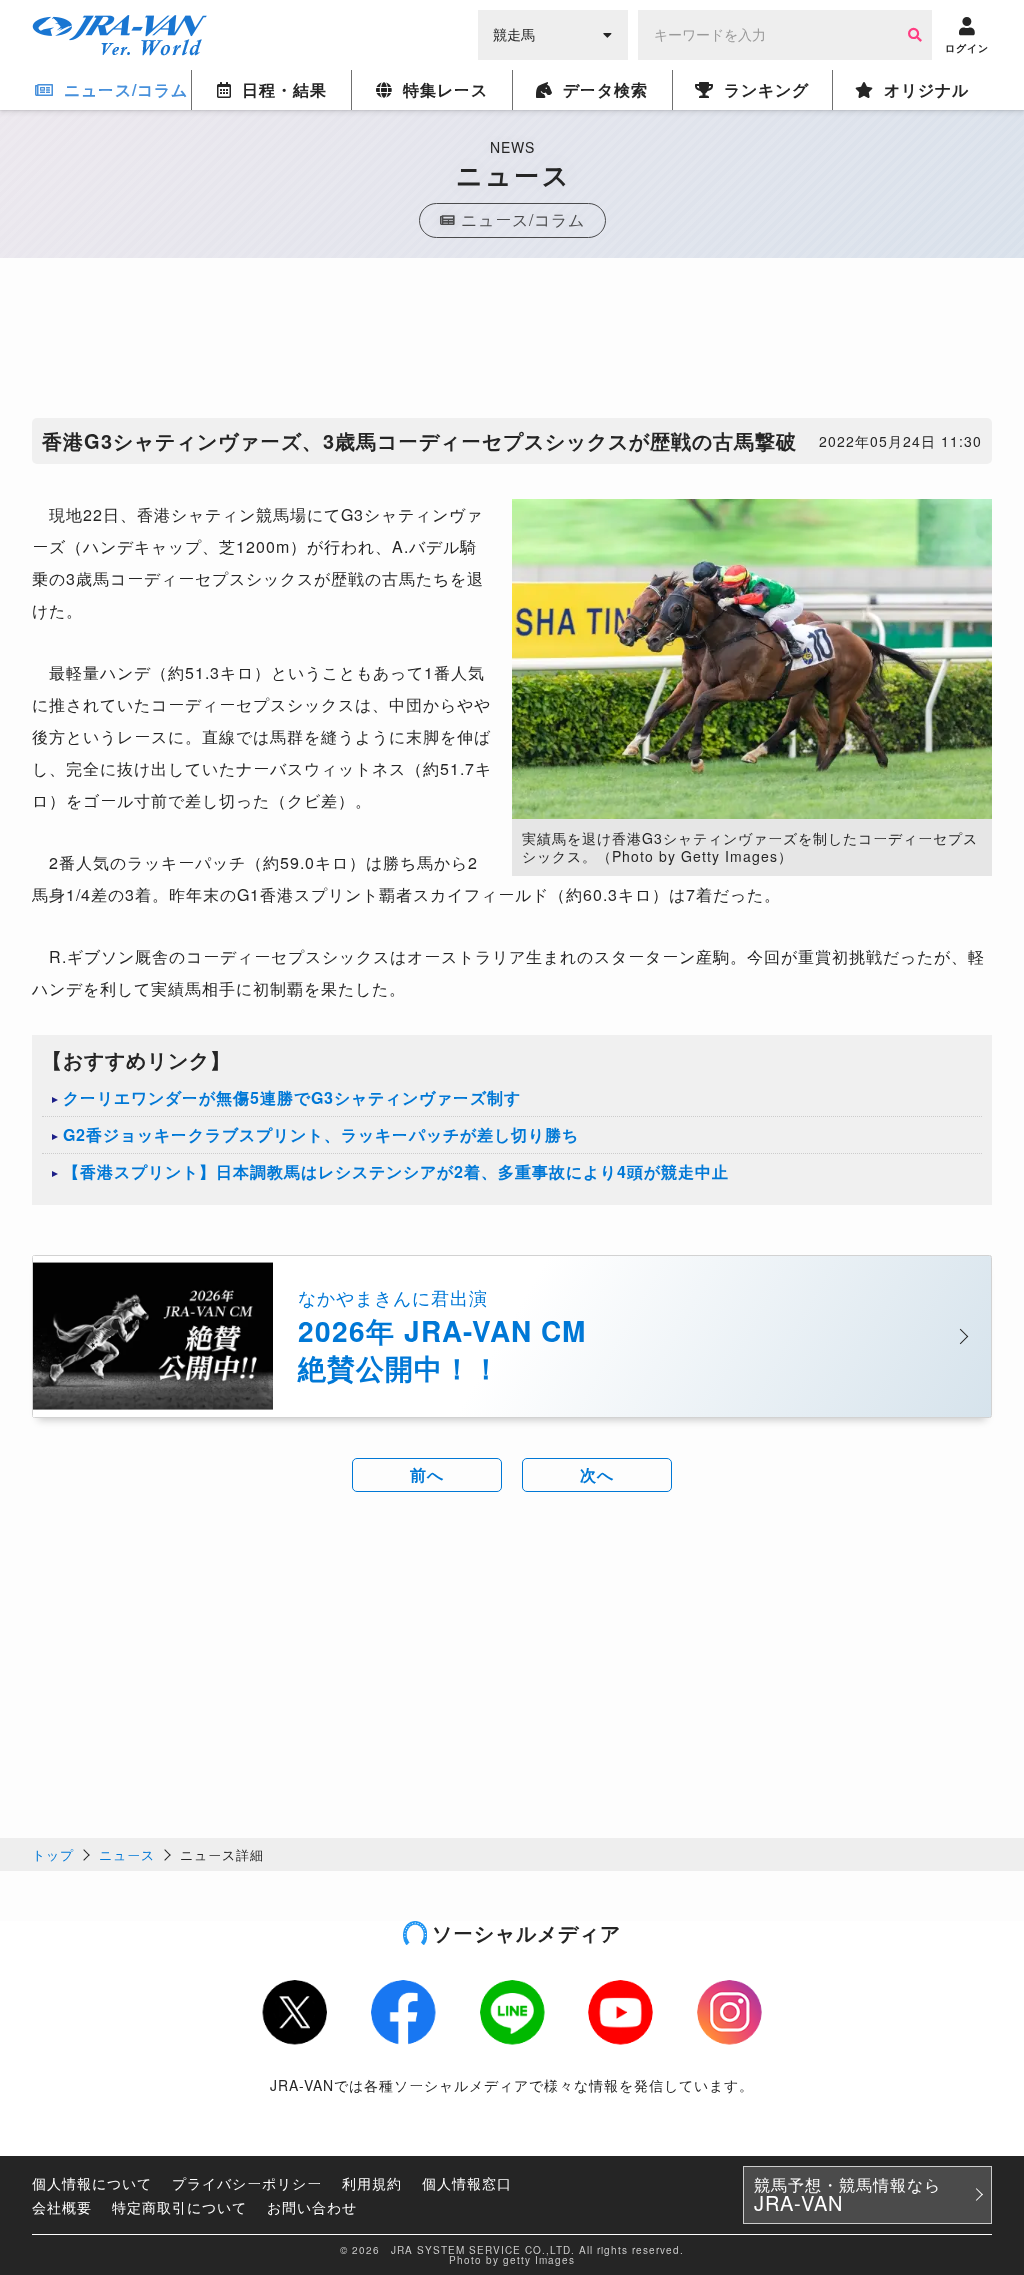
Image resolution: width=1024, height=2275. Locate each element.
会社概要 (62, 2207)
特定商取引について (179, 2207)
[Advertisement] (512, 343)
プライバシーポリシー (247, 2183)
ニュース (127, 1854)
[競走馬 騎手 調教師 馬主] (553, 33)
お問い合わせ (312, 2207)
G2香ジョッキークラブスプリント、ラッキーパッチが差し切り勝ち (321, 1134)
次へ (597, 1474)
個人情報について (92, 2183)
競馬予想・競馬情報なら (847, 2195)
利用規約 (372, 2183)
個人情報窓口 (467, 2183)
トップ (53, 1854)
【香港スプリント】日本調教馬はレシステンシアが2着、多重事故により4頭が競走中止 (396, 1171)
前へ (427, 1474)
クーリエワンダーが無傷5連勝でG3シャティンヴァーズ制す (292, 1097)
